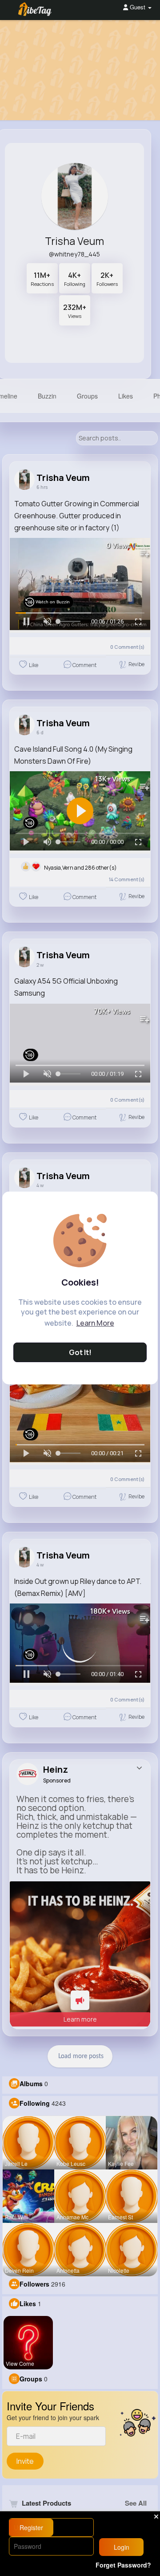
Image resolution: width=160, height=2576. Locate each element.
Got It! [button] (80, 1352)
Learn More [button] (95, 1323)
